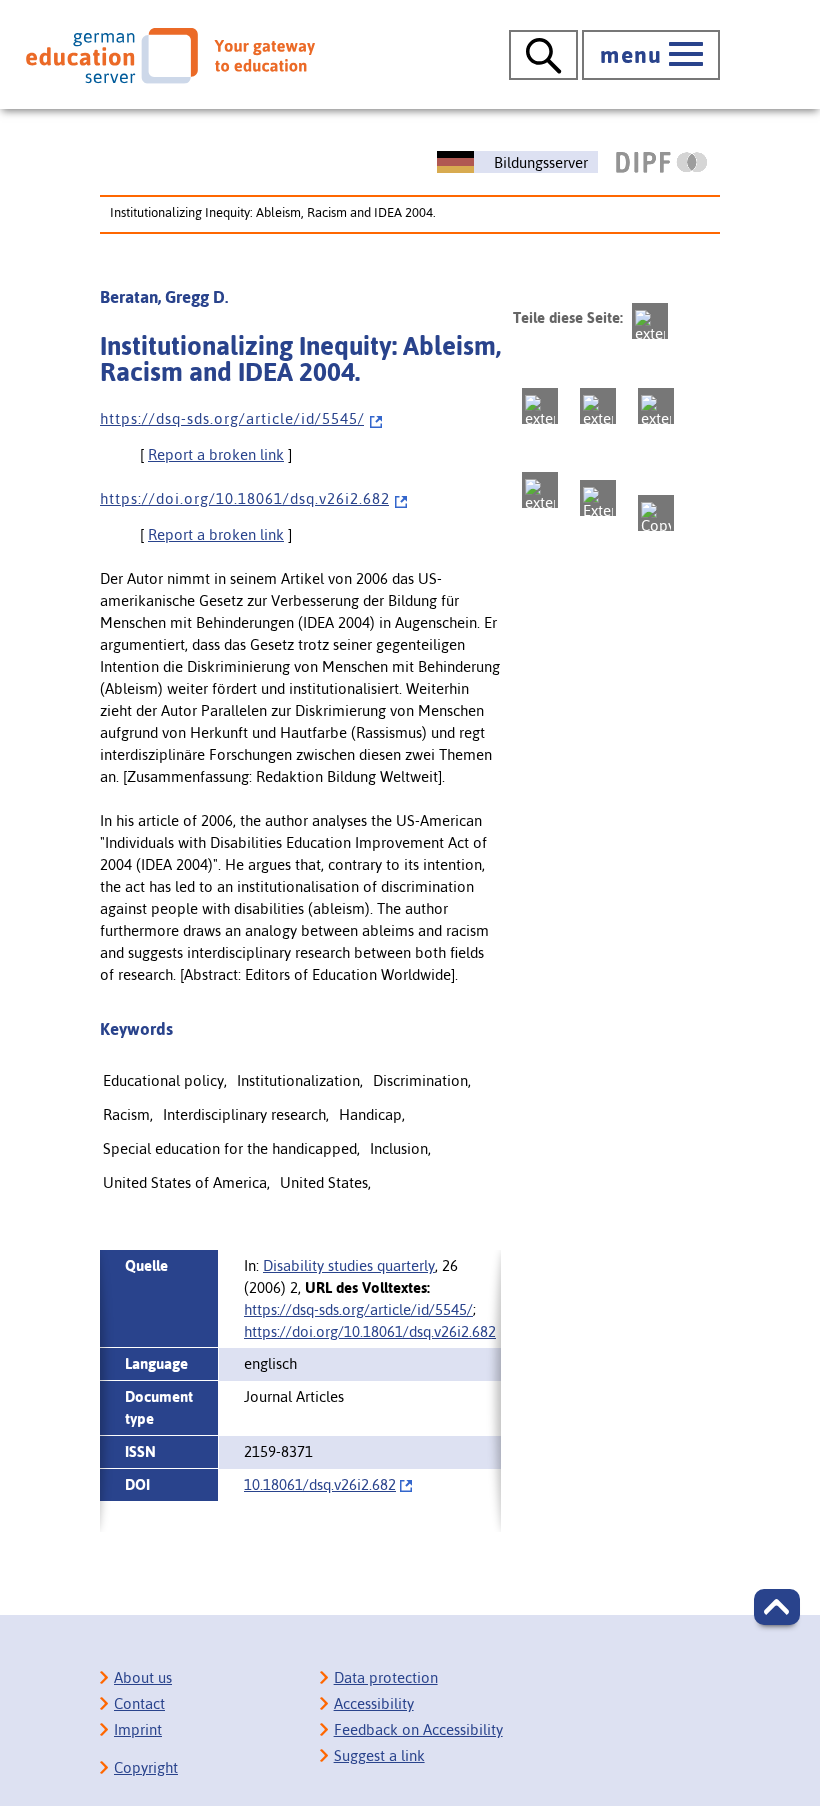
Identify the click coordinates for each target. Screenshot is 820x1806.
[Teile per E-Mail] (598, 498)
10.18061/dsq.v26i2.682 (320, 1484)
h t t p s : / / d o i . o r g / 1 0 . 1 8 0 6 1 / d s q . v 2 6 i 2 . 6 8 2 (244, 498)
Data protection (386, 1677)
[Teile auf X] (598, 406)
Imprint (138, 1729)
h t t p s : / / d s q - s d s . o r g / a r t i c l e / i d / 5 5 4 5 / (232, 418)
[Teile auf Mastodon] (650, 321)
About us (143, 1677)
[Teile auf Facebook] (540, 406)
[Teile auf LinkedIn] (540, 490)
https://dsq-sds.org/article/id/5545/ (358, 1309)
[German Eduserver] (170, 56)
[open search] (543, 55)
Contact (139, 1703)
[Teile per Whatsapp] (656, 406)
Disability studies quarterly (349, 1265)
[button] (777, 1607)
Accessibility (374, 1703)
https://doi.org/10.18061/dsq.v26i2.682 (370, 1331)
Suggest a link (379, 1755)
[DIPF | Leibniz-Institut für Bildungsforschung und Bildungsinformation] (661, 162)
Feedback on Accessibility (418, 1729)
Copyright (146, 1767)
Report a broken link (216, 454)
